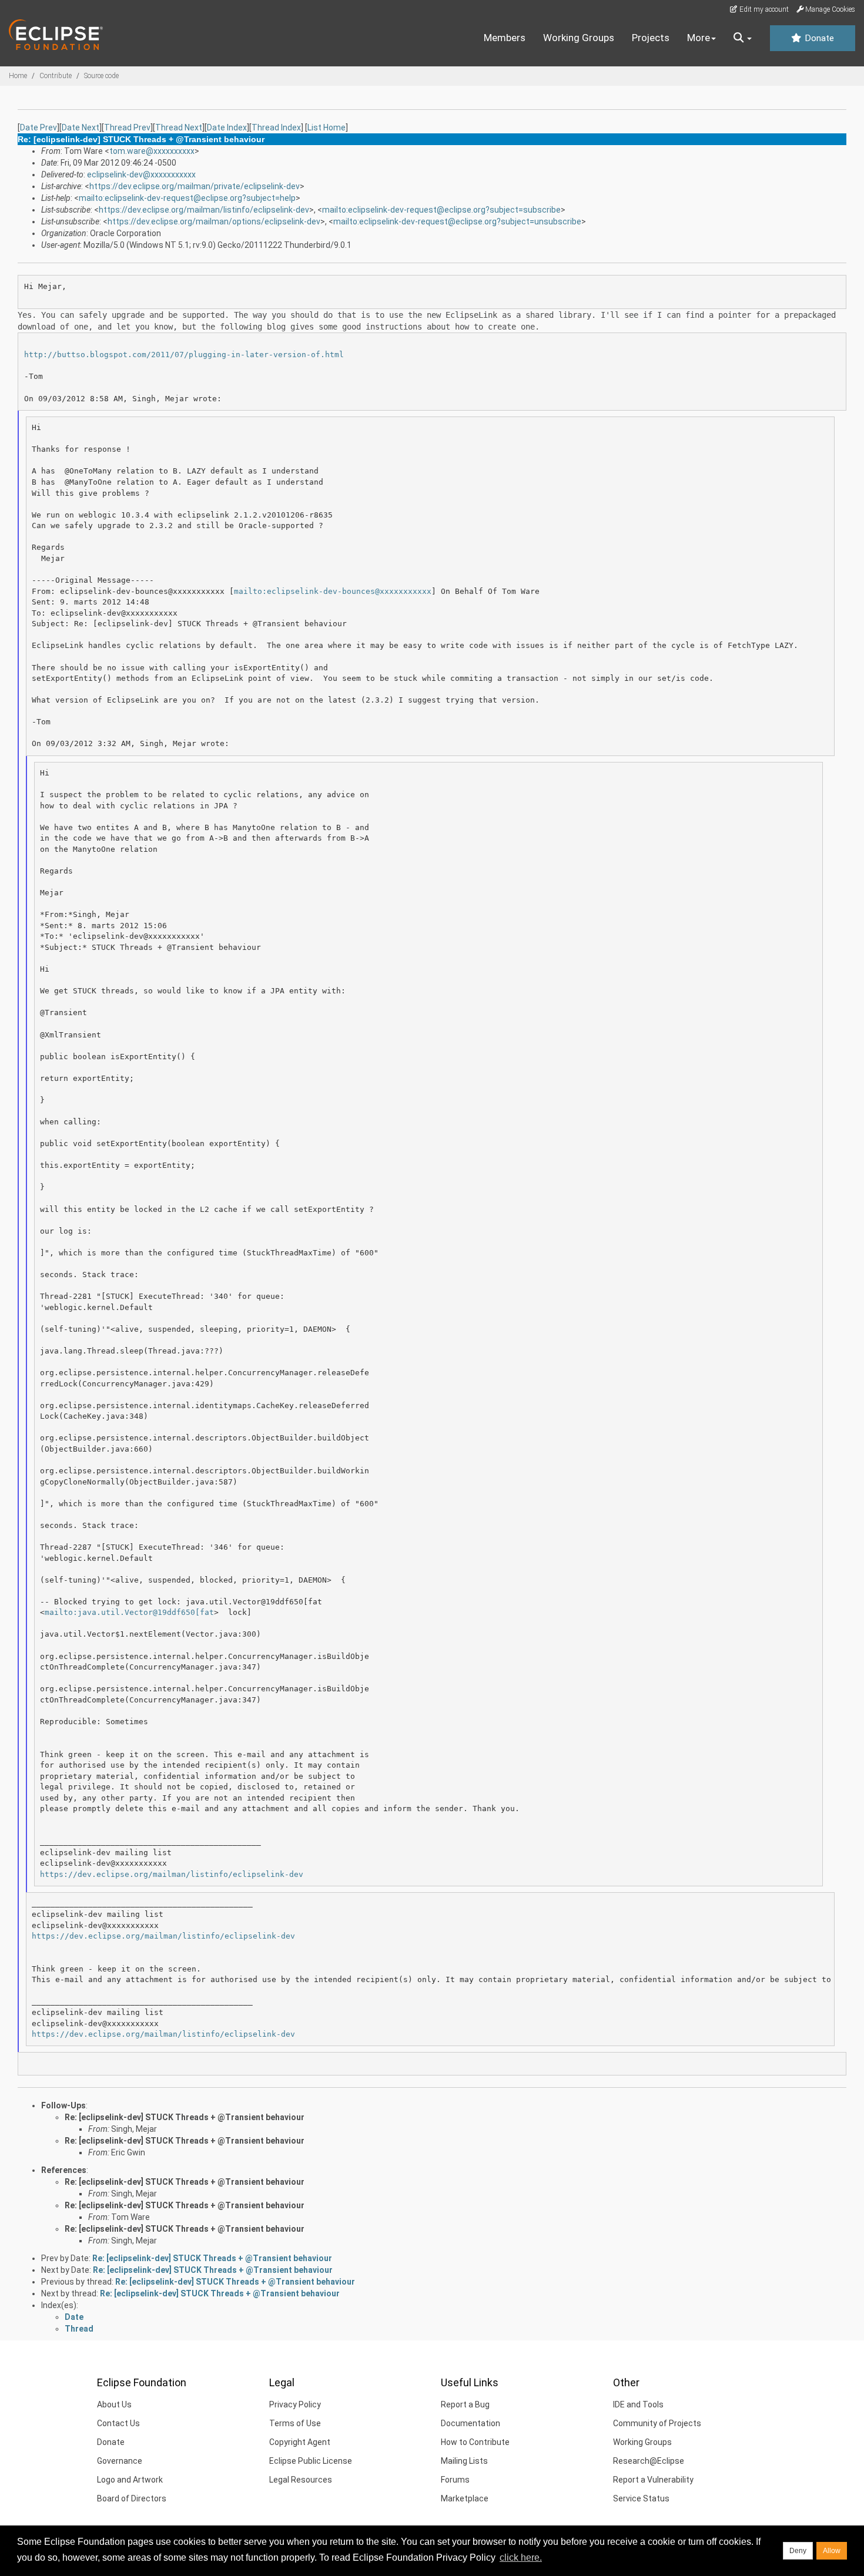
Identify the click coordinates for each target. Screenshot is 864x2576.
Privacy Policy (295, 2404)
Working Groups (579, 38)
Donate (818, 38)
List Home (326, 127)
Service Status (641, 2498)
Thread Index (276, 127)
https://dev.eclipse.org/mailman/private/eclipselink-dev (195, 186)
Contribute (56, 76)
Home (18, 76)
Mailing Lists (464, 2461)
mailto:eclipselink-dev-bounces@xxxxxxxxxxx (333, 591)
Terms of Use (295, 2423)
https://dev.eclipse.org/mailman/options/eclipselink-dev (214, 221)
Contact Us (118, 2423)
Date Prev (38, 127)
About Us (114, 2404)
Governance (120, 2461)
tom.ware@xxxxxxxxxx (152, 151)
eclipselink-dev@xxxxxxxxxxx (141, 174)
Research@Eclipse (649, 2461)
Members (505, 38)
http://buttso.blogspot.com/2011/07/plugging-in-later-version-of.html (184, 355)
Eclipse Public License (311, 2461)
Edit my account (763, 9)
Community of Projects (657, 2423)
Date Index (227, 127)
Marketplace (465, 2498)
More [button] (699, 38)
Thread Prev (127, 127)
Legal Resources (301, 2480)
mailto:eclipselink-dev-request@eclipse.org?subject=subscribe (441, 210)
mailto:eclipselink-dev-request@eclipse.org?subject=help (187, 198)
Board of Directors (132, 2498)
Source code (101, 76)
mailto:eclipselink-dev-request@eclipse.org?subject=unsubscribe (457, 221)
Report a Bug (465, 2404)
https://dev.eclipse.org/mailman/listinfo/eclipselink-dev (204, 210)
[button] (743, 38)
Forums (455, 2480)
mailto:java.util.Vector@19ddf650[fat (129, 1612)
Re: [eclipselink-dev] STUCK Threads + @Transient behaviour (185, 2117)
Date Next (81, 127)
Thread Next (179, 127)
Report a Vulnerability (653, 2480)
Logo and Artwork (130, 2480)
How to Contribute (475, 2442)
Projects (651, 38)
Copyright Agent (300, 2442)
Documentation (470, 2423)
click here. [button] (521, 2557)
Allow (832, 2551)
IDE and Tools (638, 2404)
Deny (798, 2551)
